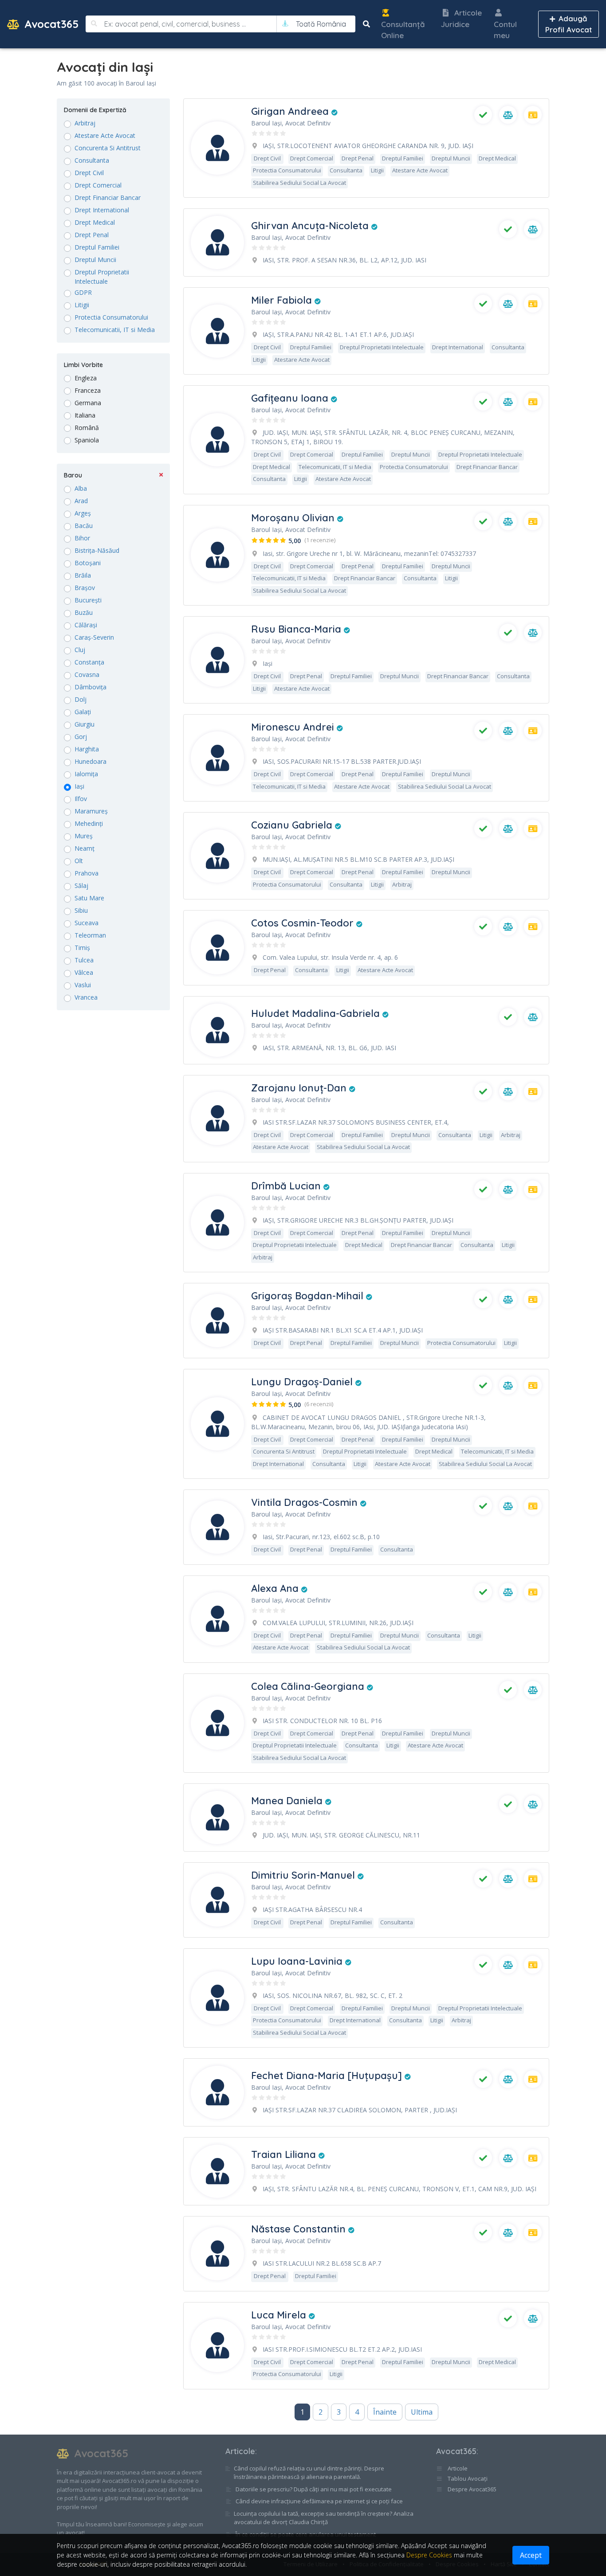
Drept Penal (92, 235)
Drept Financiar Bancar (108, 197)
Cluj (80, 650)
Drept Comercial (98, 185)
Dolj (81, 699)
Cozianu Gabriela (293, 825)
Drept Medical (95, 222)
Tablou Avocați (467, 2478)
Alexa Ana (276, 1588)
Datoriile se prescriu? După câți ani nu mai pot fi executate (314, 2489)
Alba (81, 488)
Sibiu (81, 910)
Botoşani (88, 563)
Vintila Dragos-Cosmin (306, 1502)
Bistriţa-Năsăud (97, 550)
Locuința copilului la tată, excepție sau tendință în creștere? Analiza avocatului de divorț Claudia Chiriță (324, 2518)
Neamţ (85, 848)
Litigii (82, 305)
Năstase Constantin (300, 2229)
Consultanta (92, 160)
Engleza (86, 378)
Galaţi (83, 712)
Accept (531, 2555)
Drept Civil (89, 173)
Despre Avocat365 (471, 2489)
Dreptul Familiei (97, 247)
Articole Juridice (461, 18)
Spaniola (87, 440)
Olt (79, 861)
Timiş (82, 948)
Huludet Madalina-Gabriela (317, 1013)
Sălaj (81, 885)
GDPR (83, 292)
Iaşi (79, 786)
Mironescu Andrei (294, 727)
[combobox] (321, 24)
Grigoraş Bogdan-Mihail (309, 1296)
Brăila (83, 575)
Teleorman (90, 935)
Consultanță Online (403, 30)
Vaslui (83, 985)
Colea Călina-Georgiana (309, 1686)
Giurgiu (85, 724)
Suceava (87, 923)
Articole (240, 2451)
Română (87, 428)
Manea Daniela (288, 1801)
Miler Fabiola (283, 300)
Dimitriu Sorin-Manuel (304, 1875)
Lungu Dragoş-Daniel (303, 1382)
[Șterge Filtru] (161, 475)
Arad (81, 501)
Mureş (84, 836)
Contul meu (505, 30)
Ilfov (81, 799)
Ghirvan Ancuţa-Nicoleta (311, 226)
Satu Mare (89, 898)
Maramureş (91, 811)
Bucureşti (88, 600)
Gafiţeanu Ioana (291, 398)
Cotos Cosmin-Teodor (304, 923)
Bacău (84, 526)
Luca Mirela (280, 2315)
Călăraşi (86, 625)
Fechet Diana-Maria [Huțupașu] (328, 2076)
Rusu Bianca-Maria (297, 629)
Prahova (87, 873)
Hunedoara (91, 761)
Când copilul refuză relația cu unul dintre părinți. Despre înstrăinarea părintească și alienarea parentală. (309, 2473)
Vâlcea (84, 972)
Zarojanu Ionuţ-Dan (300, 1088)
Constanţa (89, 662)
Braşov (85, 588)
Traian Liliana (285, 2154)
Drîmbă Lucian (287, 1186)
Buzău (84, 612)
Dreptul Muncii (95, 260)
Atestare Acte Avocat (105, 135)
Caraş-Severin (94, 637)
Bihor (82, 538)
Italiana (85, 415)
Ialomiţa (86, 774)
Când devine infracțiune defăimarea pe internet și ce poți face (319, 2501)
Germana (88, 403)
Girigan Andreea (291, 111)
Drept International (102, 210)
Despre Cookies (429, 2555)
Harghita (87, 749)
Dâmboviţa (91, 687)
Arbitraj (85, 123)
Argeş (83, 513)
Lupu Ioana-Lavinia (298, 1961)
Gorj (81, 737)
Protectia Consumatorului (111, 317)
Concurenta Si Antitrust (108, 148)
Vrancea (86, 997)
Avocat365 (50, 24)
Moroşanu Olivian (294, 518)
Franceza (88, 390)
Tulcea (84, 960)
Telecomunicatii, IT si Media (115, 330)
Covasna (87, 674)
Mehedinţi (89, 823)
